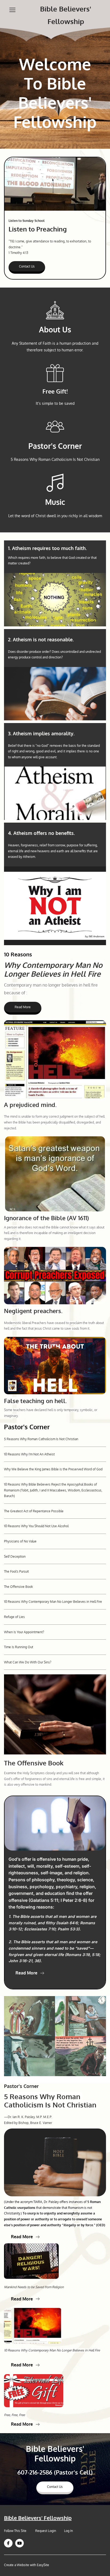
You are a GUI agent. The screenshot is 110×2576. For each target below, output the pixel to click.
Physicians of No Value (20, 1541)
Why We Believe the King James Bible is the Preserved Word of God (53, 1469)
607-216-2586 (35, 2472)
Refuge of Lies (14, 1617)
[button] (12, 10)
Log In (68, 2531)
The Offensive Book (18, 1587)
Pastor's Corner (55, 446)
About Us (55, 329)
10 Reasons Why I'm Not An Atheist (29, 1454)
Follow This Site (16, 2531)
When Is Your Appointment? (24, 1632)
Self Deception (15, 1556)
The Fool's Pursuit (16, 1571)
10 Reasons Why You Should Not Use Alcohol (36, 1526)
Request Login (46, 2531)
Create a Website (17, 2565)
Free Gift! (55, 391)
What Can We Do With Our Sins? (28, 1662)
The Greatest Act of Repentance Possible (34, 1511)
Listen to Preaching (38, 229)
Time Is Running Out (19, 1647)
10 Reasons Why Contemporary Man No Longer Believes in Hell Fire (53, 1602)
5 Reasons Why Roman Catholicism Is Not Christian (41, 1439)
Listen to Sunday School (27, 221)
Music (55, 502)
